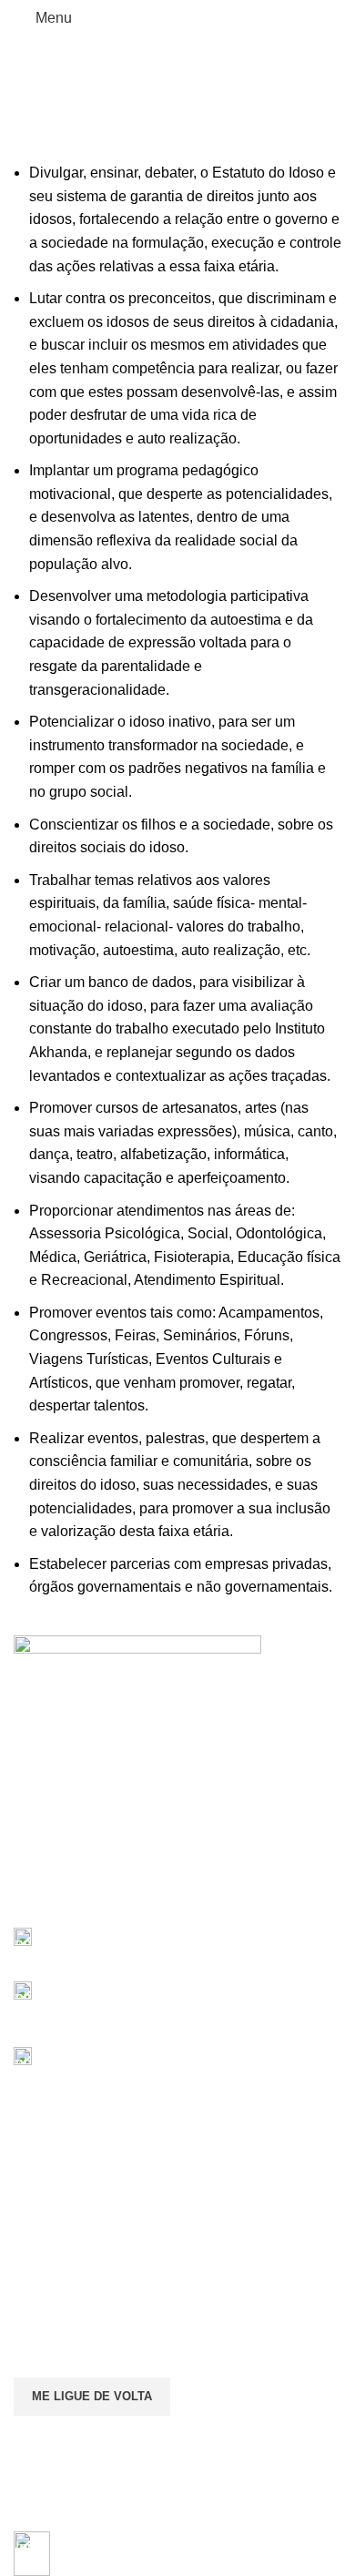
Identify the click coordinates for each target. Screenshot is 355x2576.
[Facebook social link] (24, 1898)
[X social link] (45, 1898)
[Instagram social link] (66, 1898)
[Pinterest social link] (108, 1898)
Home (73, 100)
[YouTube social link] (87, 1898)
